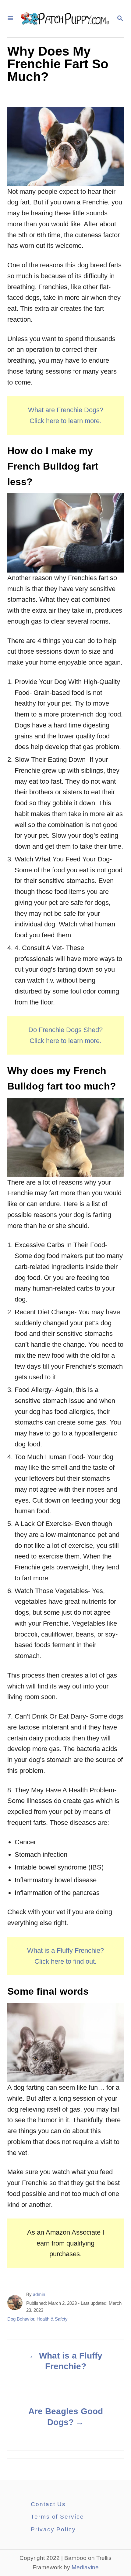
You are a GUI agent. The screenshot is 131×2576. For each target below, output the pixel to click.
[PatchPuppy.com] (65, 19)
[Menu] (10, 19)
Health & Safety (52, 2319)
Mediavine (85, 2567)
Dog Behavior (21, 2319)
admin (39, 2294)
